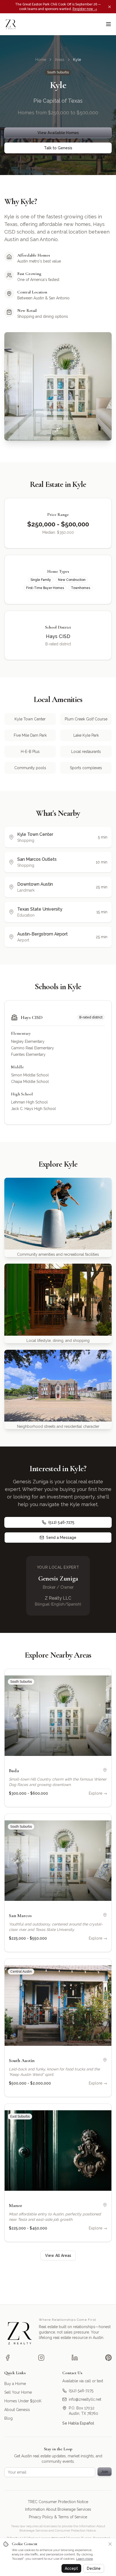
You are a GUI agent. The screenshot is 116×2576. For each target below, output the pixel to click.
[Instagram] (41, 2358)
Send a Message (61, 1538)
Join (105, 2472)
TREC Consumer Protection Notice (58, 2502)
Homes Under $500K (23, 2401)
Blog (8, 2418)
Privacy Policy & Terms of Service (58, 2517)
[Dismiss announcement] (110, 7)
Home (41, 60)
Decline (94, 2568)
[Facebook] (8, 2358)
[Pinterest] (108, 2358)
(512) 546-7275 (61, 1522)
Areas (60, 60)
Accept (71, 2568)
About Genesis (17, 2410)
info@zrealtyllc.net (85, 2399)
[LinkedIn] (75, 2358)
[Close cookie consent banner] (110, 2544)
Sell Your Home (18, 2392)
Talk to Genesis (58, 148)
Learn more (84, 2559)
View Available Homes (58, 133)
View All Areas (58, 2255)
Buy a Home (15, 2384)
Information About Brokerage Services (58, 2509)
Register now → (85, 9)
